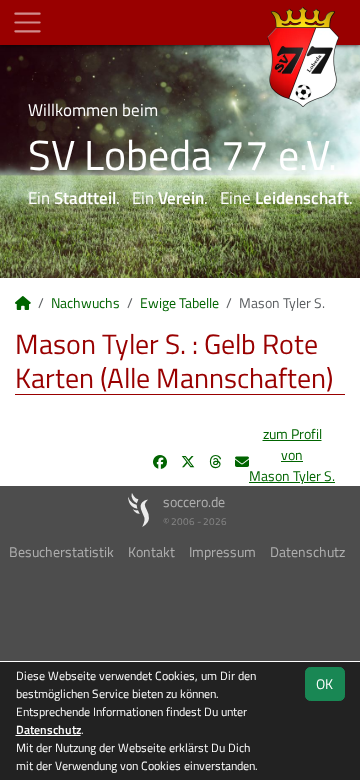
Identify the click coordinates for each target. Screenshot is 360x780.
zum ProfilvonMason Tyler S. (292, 454)
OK (324, 683)
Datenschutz (307, 551)
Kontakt (151, 551)
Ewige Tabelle (179, 302)
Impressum (222, 551)
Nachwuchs (85, 302)
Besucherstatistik (61, 551)
